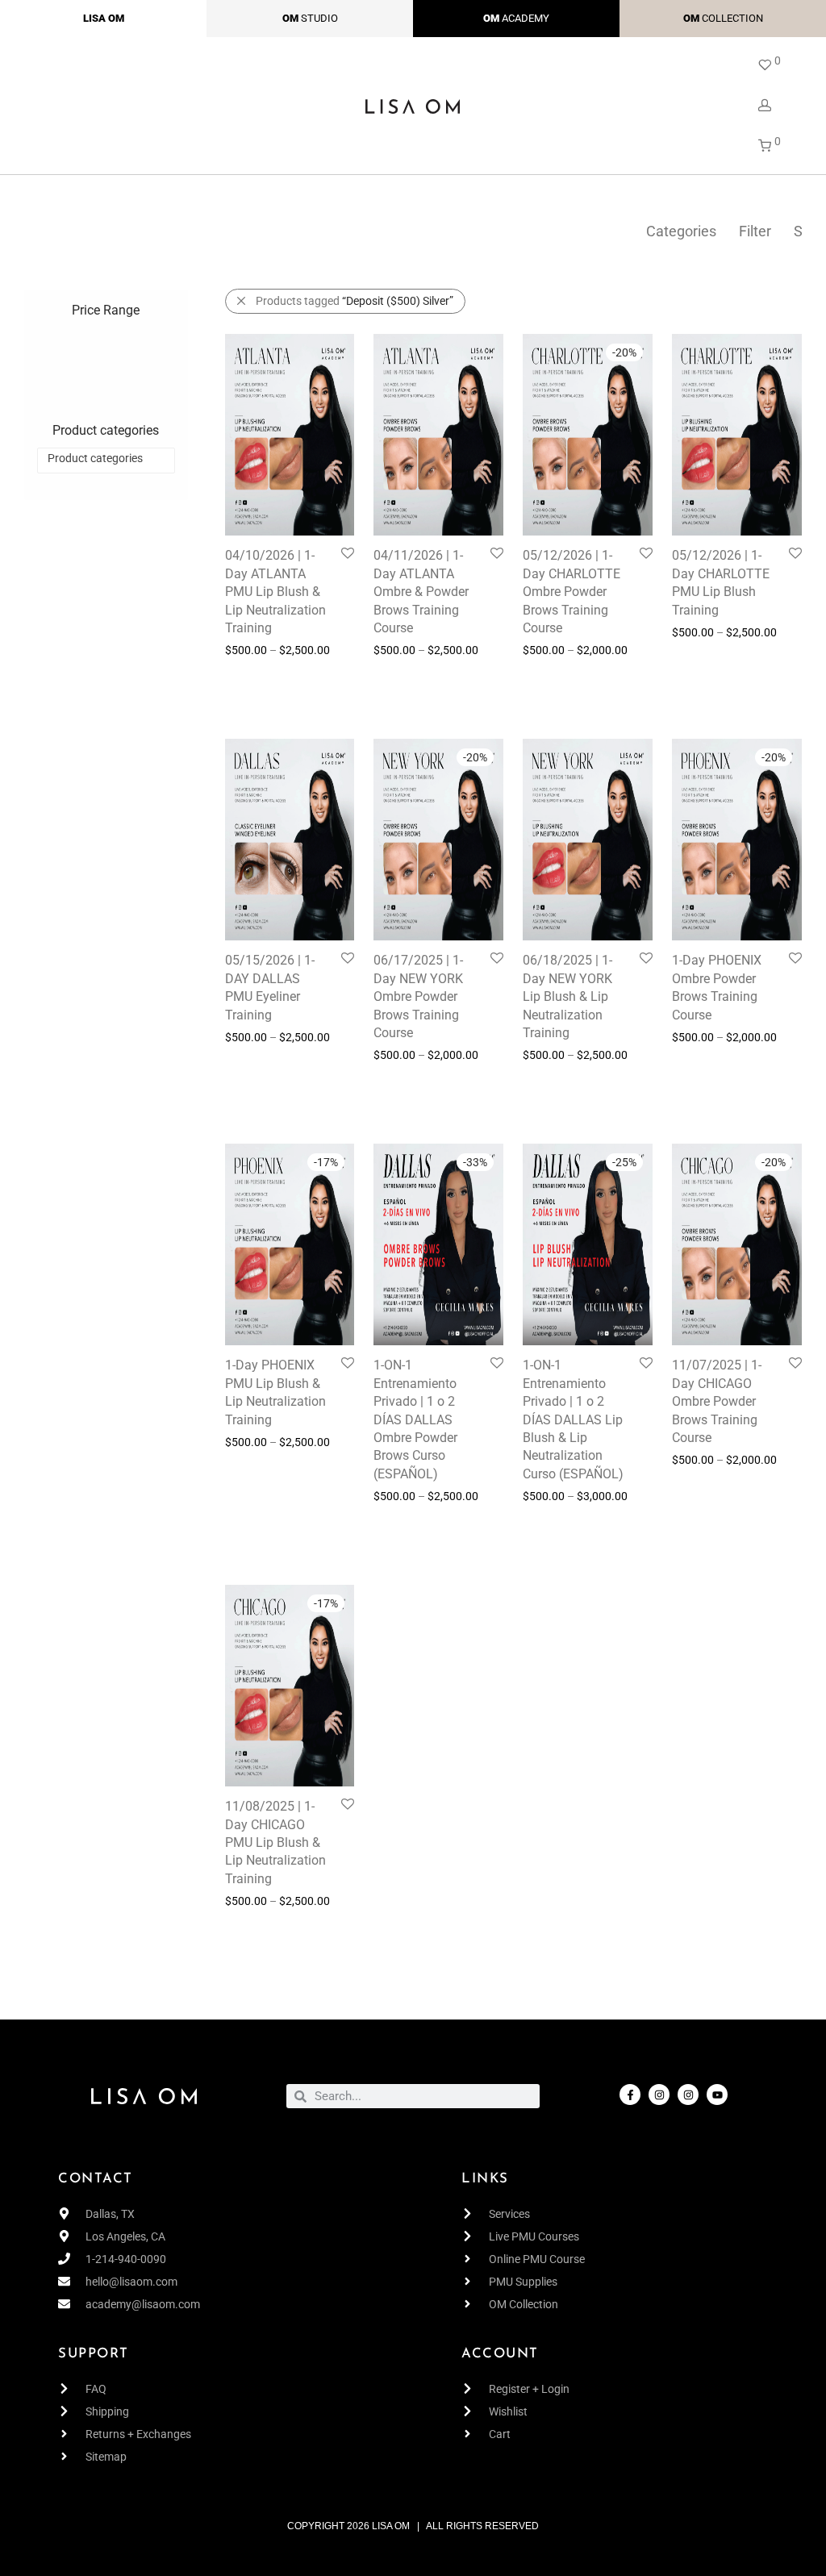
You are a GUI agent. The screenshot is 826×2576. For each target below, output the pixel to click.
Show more (253, 696)
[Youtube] (717, 2095)
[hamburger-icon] (34, 105)
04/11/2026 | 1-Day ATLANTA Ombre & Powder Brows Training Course (421, 592)
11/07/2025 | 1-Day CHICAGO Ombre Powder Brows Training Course (717, 1401)
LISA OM (104, 18)
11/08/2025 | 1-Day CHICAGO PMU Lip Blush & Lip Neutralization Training (275, 1842)
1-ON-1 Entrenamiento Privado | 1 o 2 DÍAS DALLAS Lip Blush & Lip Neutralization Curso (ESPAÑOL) (573, 1419)
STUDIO (319, 18)
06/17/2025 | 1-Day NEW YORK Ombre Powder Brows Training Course (418, 996)
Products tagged (355, 301)
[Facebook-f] (630, 2095)
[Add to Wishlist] (346, 554)
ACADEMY (526, 18)
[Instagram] (659, 2095)
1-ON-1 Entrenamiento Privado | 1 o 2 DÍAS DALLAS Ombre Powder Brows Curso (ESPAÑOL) (415, 1419)
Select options (252, 673)
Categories (681, 231)
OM (290, 18)
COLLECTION (732, 18)
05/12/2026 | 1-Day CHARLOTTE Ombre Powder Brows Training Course (572, 592)
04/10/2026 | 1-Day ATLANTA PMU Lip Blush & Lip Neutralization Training (275, 592)
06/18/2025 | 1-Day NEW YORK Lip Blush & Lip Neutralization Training (567, 996)
